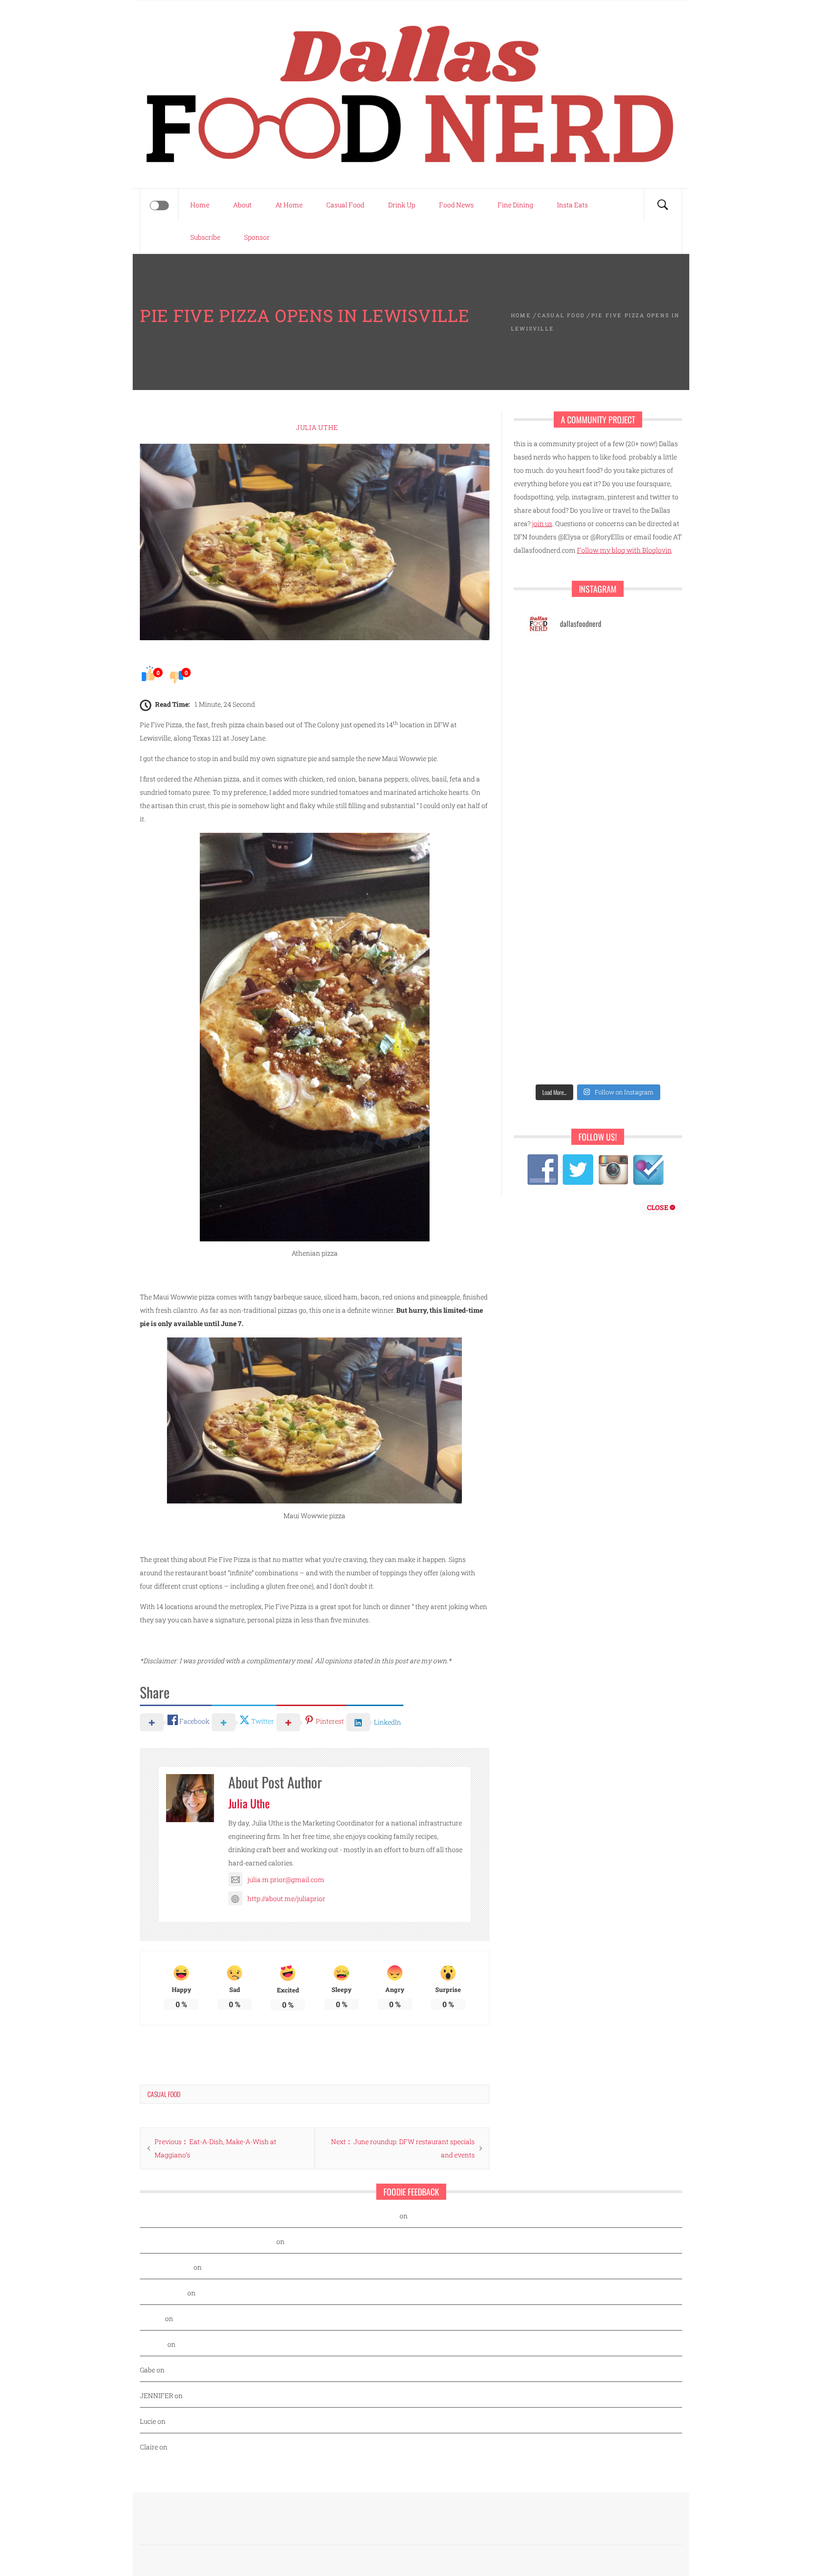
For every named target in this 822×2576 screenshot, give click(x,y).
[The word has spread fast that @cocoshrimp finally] (635, 927)
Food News (456, 205)
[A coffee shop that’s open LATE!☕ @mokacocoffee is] (635, 1013)
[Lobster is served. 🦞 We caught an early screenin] (635, 840)
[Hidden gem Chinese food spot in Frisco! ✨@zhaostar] (561, 1057)
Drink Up (402, 205)
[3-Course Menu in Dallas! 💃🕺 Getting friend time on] (561, 667)
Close (658, 1207)
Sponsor (257, 237)
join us (542, 523)
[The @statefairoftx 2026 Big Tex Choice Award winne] (561, 710)
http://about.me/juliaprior (286, 1898)
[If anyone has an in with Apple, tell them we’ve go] (561, 970)
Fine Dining (515, 205)
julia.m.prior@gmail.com (286, 1879)
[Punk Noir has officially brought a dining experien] (561, 796)
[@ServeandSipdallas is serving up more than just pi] (561, 840)
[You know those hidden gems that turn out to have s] (561, 927)
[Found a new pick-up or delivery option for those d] (635, 753)
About (242, 205)
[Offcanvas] (159, 205)
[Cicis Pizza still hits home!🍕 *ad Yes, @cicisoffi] (635, 667)
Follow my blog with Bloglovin (624, 550)
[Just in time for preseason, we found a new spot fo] (635, 796)
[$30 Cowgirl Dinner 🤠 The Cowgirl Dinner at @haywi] (561, 1013)
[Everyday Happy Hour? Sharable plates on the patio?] (561, 883)
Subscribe (205, 237)
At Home (289, 205)
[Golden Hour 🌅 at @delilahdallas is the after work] (635, 1057)
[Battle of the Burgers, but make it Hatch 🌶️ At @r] (635, 710)
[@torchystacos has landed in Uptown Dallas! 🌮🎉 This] (635, 883)
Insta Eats (572, 205)
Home (200, 205)
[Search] (663, 205)
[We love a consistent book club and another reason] (635, 970)
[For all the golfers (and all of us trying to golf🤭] (561, 753)
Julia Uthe (317, 427)
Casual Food (345, 205)
